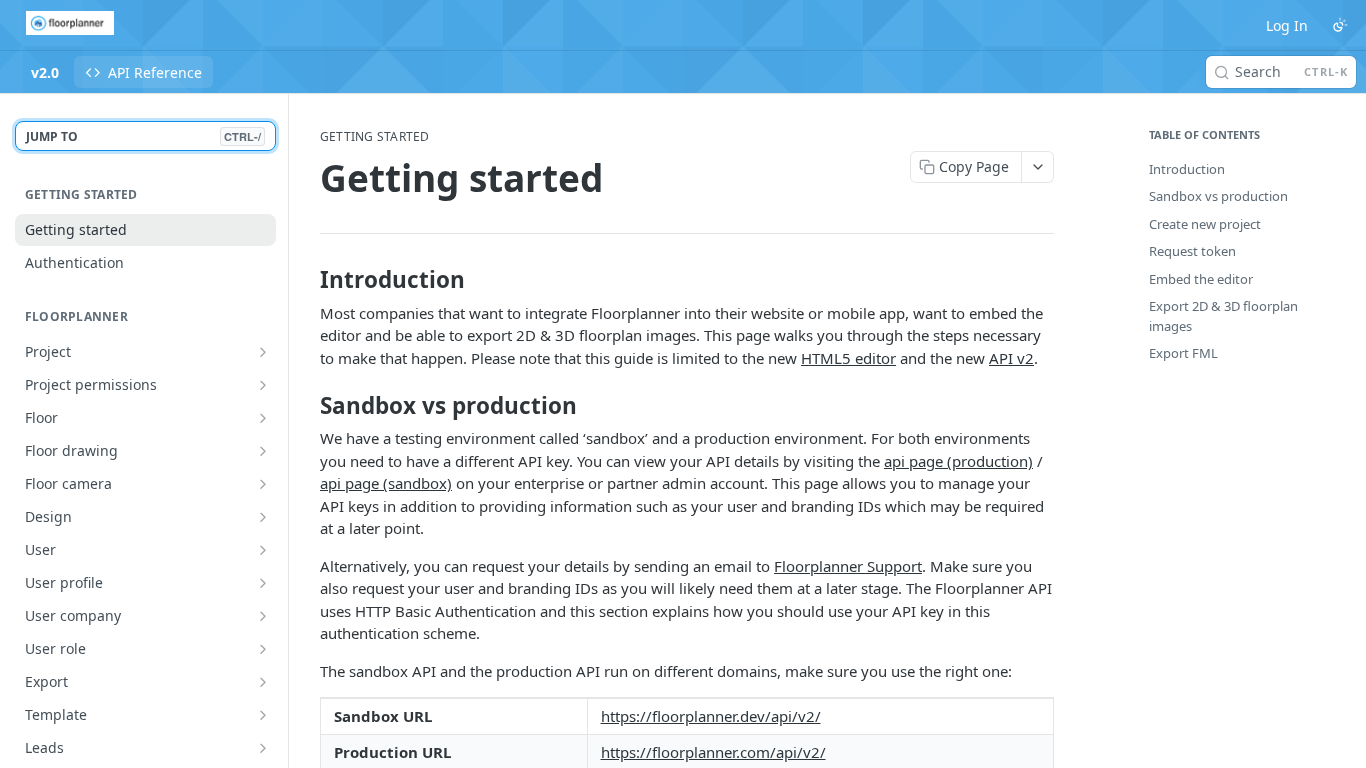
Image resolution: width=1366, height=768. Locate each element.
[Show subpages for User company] (263, 616)
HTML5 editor (848, 358)
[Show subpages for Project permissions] (263, 385)
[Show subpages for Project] (263, 352)
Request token (1192, 251)
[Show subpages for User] (263, 550)
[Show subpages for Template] (263, 715)
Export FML (1183, 353)
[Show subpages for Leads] (263, 748)
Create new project (1205, 224)
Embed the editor (1201, 279)
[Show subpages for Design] (263, 517)
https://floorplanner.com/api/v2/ (713, 752)
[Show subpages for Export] (263, 682)
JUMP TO (143, 136)
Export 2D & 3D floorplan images (1223, 316)
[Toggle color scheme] (1340, 25)
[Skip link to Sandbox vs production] (306, 406)
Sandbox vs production (1218, 196)
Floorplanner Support (848, 566)
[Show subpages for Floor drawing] (263, 451)
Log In (1287, 25)
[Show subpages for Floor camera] (263, 484)
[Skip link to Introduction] (306, 280)
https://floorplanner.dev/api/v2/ (711, 716)
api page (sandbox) (386, 483)
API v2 (1011, 358)
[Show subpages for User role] (263, 649)
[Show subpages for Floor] (263, 418)
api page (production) (958, 461)
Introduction (1187, 169)
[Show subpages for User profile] (263, 583)
